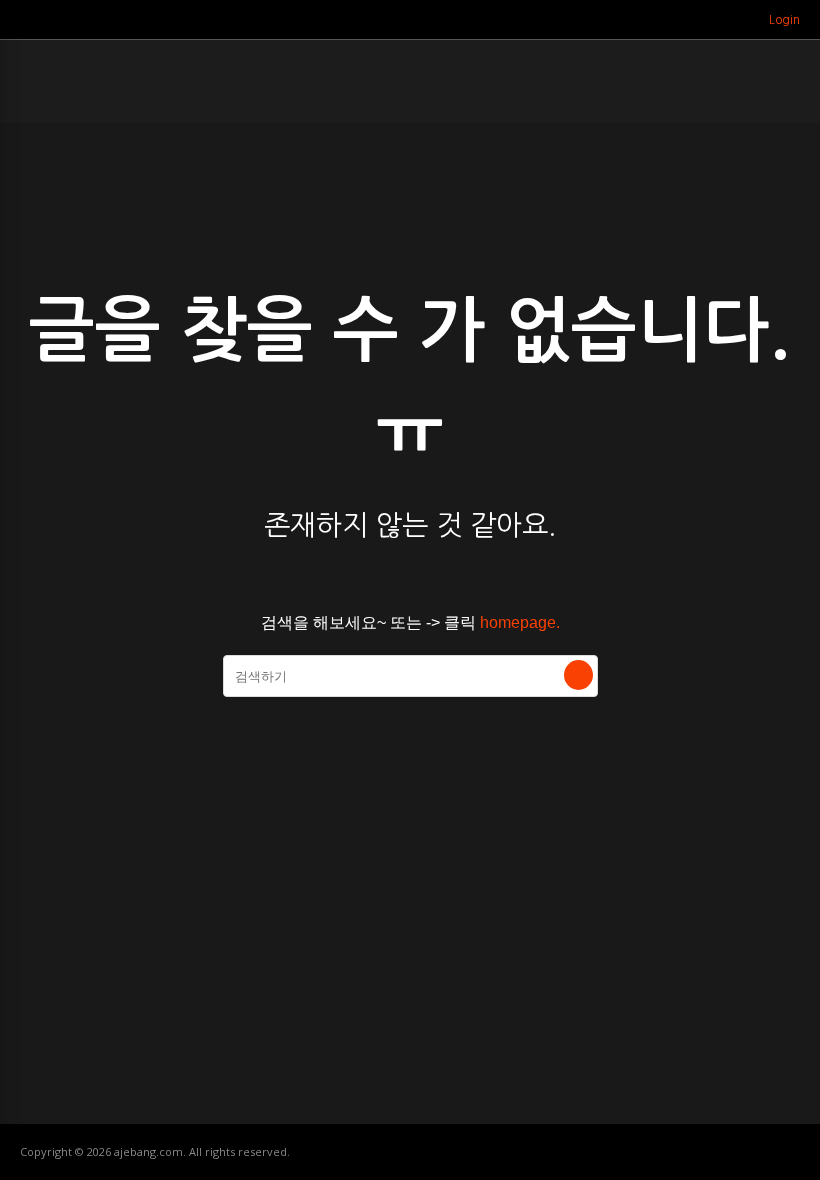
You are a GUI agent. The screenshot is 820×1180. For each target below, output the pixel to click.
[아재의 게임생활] (45, 91)
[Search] (578, 675)
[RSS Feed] (708, 20)
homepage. (520, 622)
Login (784, 20)
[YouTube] (733, 20)
